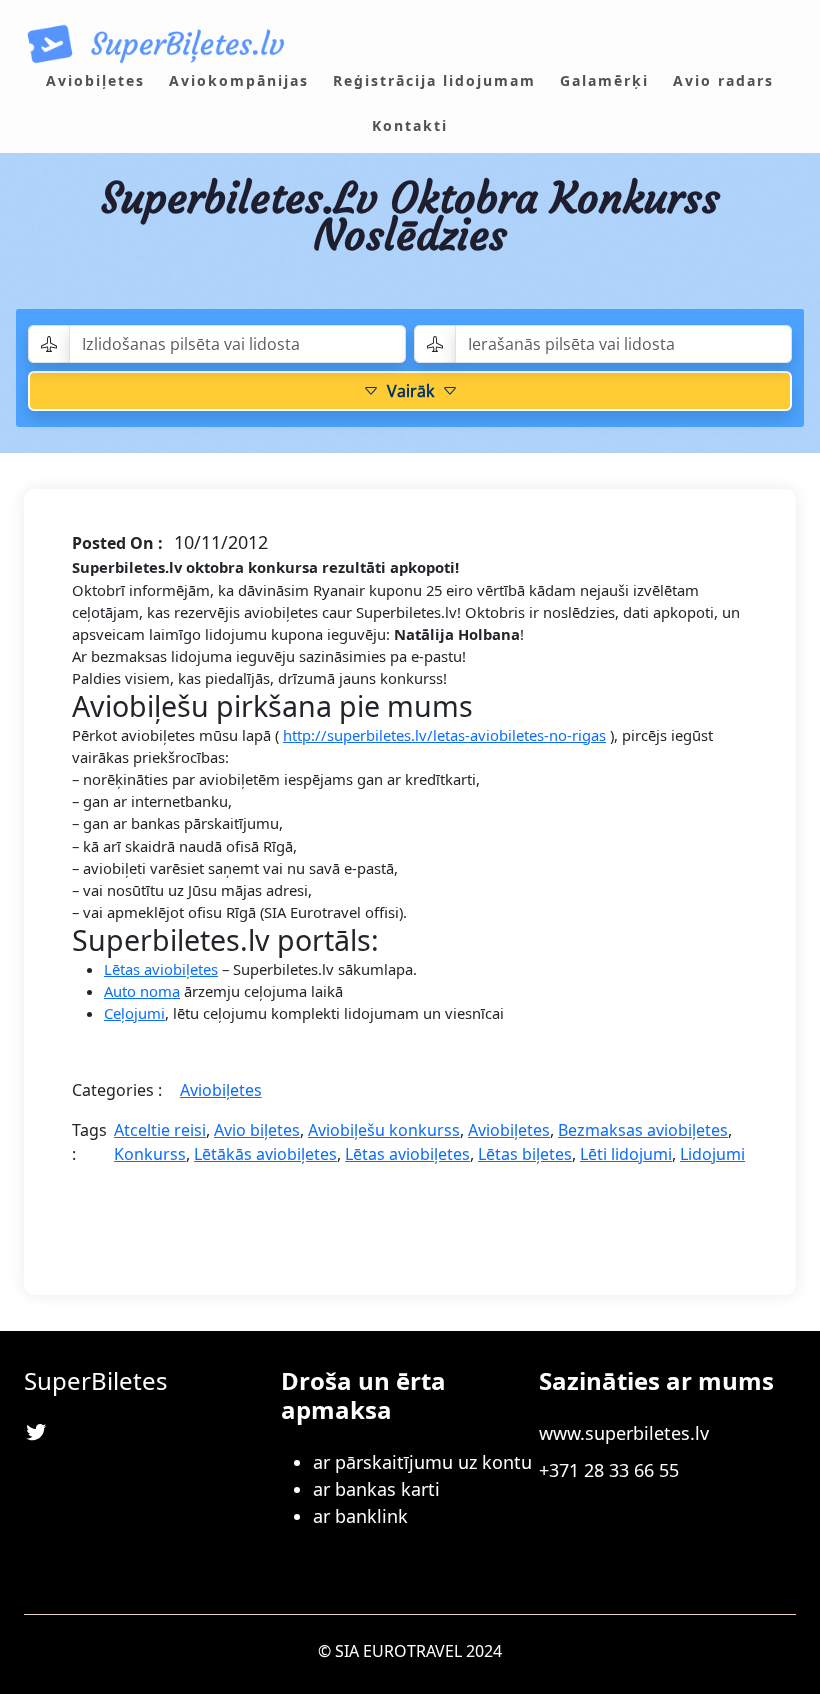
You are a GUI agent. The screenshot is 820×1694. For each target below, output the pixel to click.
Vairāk (410, 391)
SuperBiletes (96, 1380)
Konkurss (150, 1154)
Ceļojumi (134, 1013)
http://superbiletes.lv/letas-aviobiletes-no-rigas (444, 735)
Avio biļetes (257, 1130)
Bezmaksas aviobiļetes (643, 1130)
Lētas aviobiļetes (161, 969)
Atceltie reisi (160, 1130)
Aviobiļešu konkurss (384, 1130)
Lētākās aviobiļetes (265, 1154)
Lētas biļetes (525, 1154)
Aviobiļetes (221, 1090)
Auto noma (142, 991)
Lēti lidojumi (626, 1154)
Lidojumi (712, 1154)
